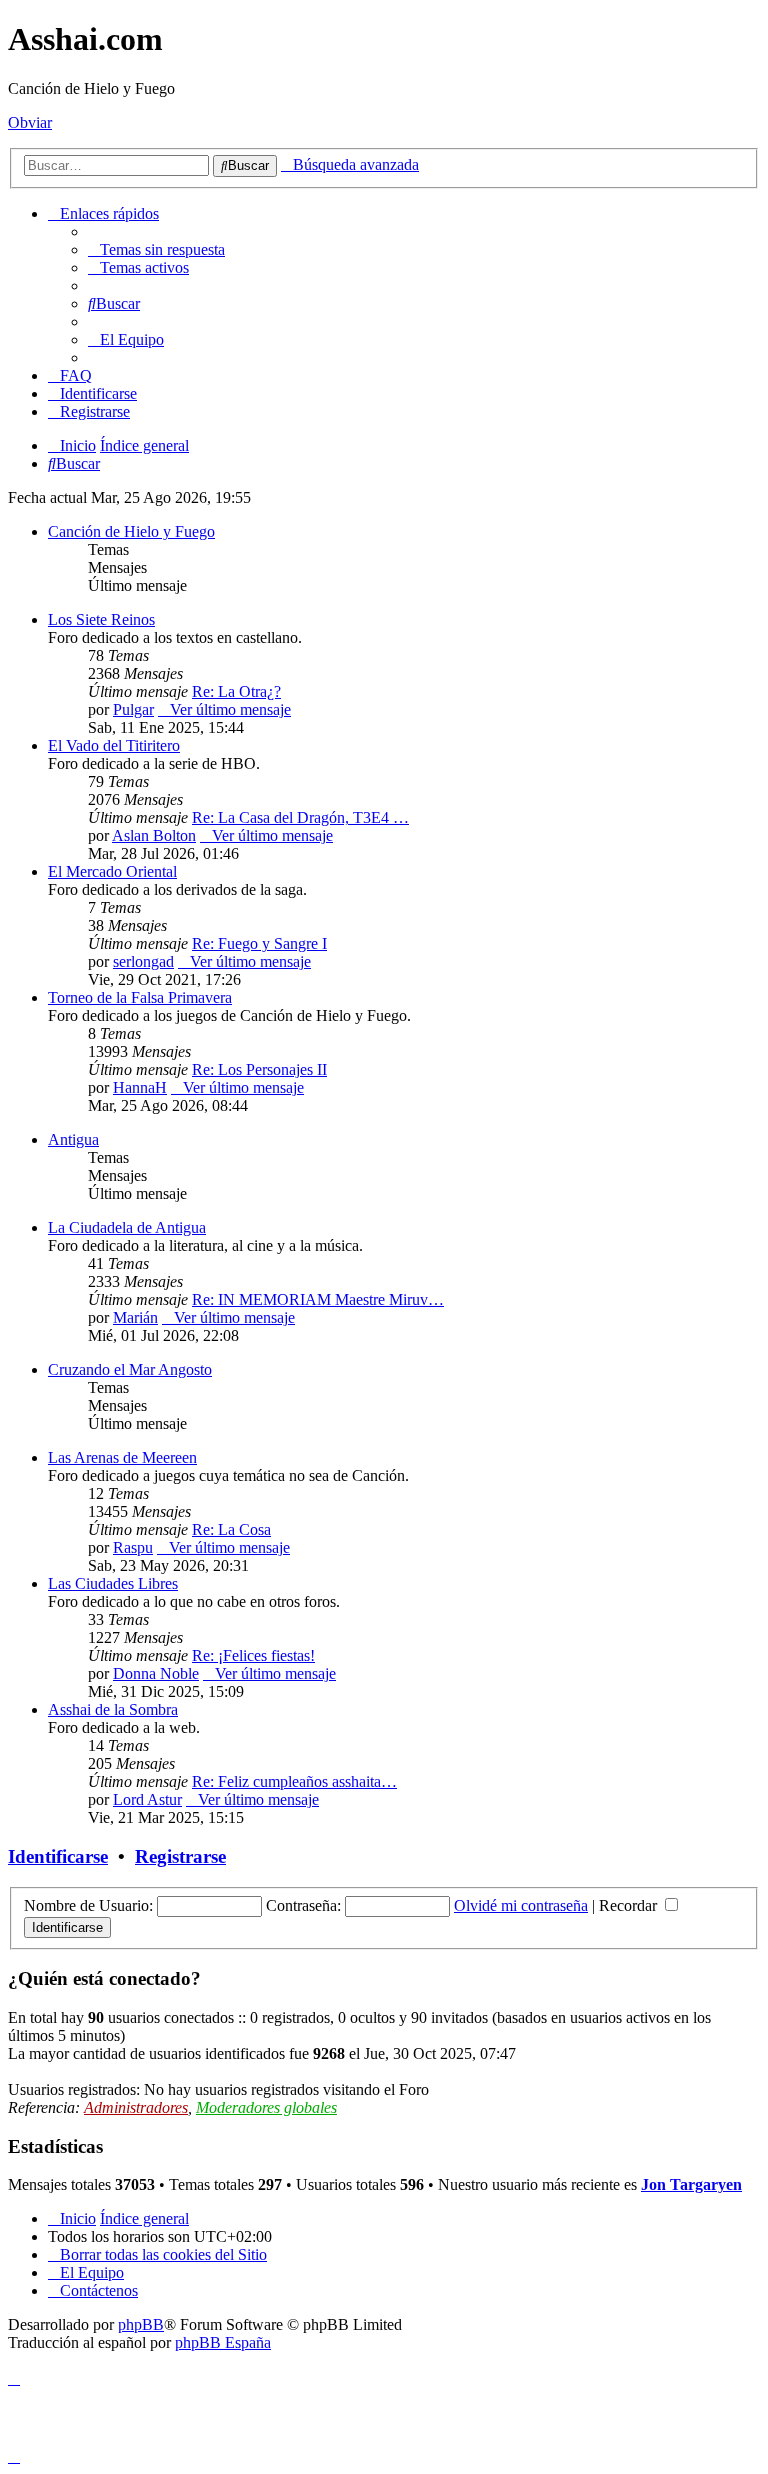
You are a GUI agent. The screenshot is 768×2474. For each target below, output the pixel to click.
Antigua (73, 1139)
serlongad (143, 961)
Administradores (136, 2107)
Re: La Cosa (231, 1529)
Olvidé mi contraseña (521, 1905)
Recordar (630, 1905)
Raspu (133, 1547)
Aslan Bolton (154, 835)
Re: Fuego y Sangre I (259, 943)
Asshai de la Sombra (113, 1709)
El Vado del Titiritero (114, 745)
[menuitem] (156, 249)
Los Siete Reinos (101, 619)
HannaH (140, 1087)
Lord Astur (147, 1799)
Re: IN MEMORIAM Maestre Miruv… (318, 1299)
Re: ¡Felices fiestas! (253, 1655)
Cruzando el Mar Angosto (130, 1369)
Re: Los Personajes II (259, 1069)
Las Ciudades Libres (113, 1583)
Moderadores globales (266, 2107)
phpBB (141, 2324)
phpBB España (223, 2342)
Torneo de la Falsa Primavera (140, 997)
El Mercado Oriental (112, 871)
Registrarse (180, 1856)
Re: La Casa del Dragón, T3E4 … (300, 817)
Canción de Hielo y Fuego (131, 531)
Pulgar (133, 709)
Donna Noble (156, 1673)
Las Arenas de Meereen (122, 1457)
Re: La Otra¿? (236, 691)
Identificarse (58, 1856)
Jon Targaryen (691, 2184)
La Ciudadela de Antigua (127, 1227)
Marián (135, 1317)
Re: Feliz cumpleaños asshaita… (294, 1781)
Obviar (30, 122)
